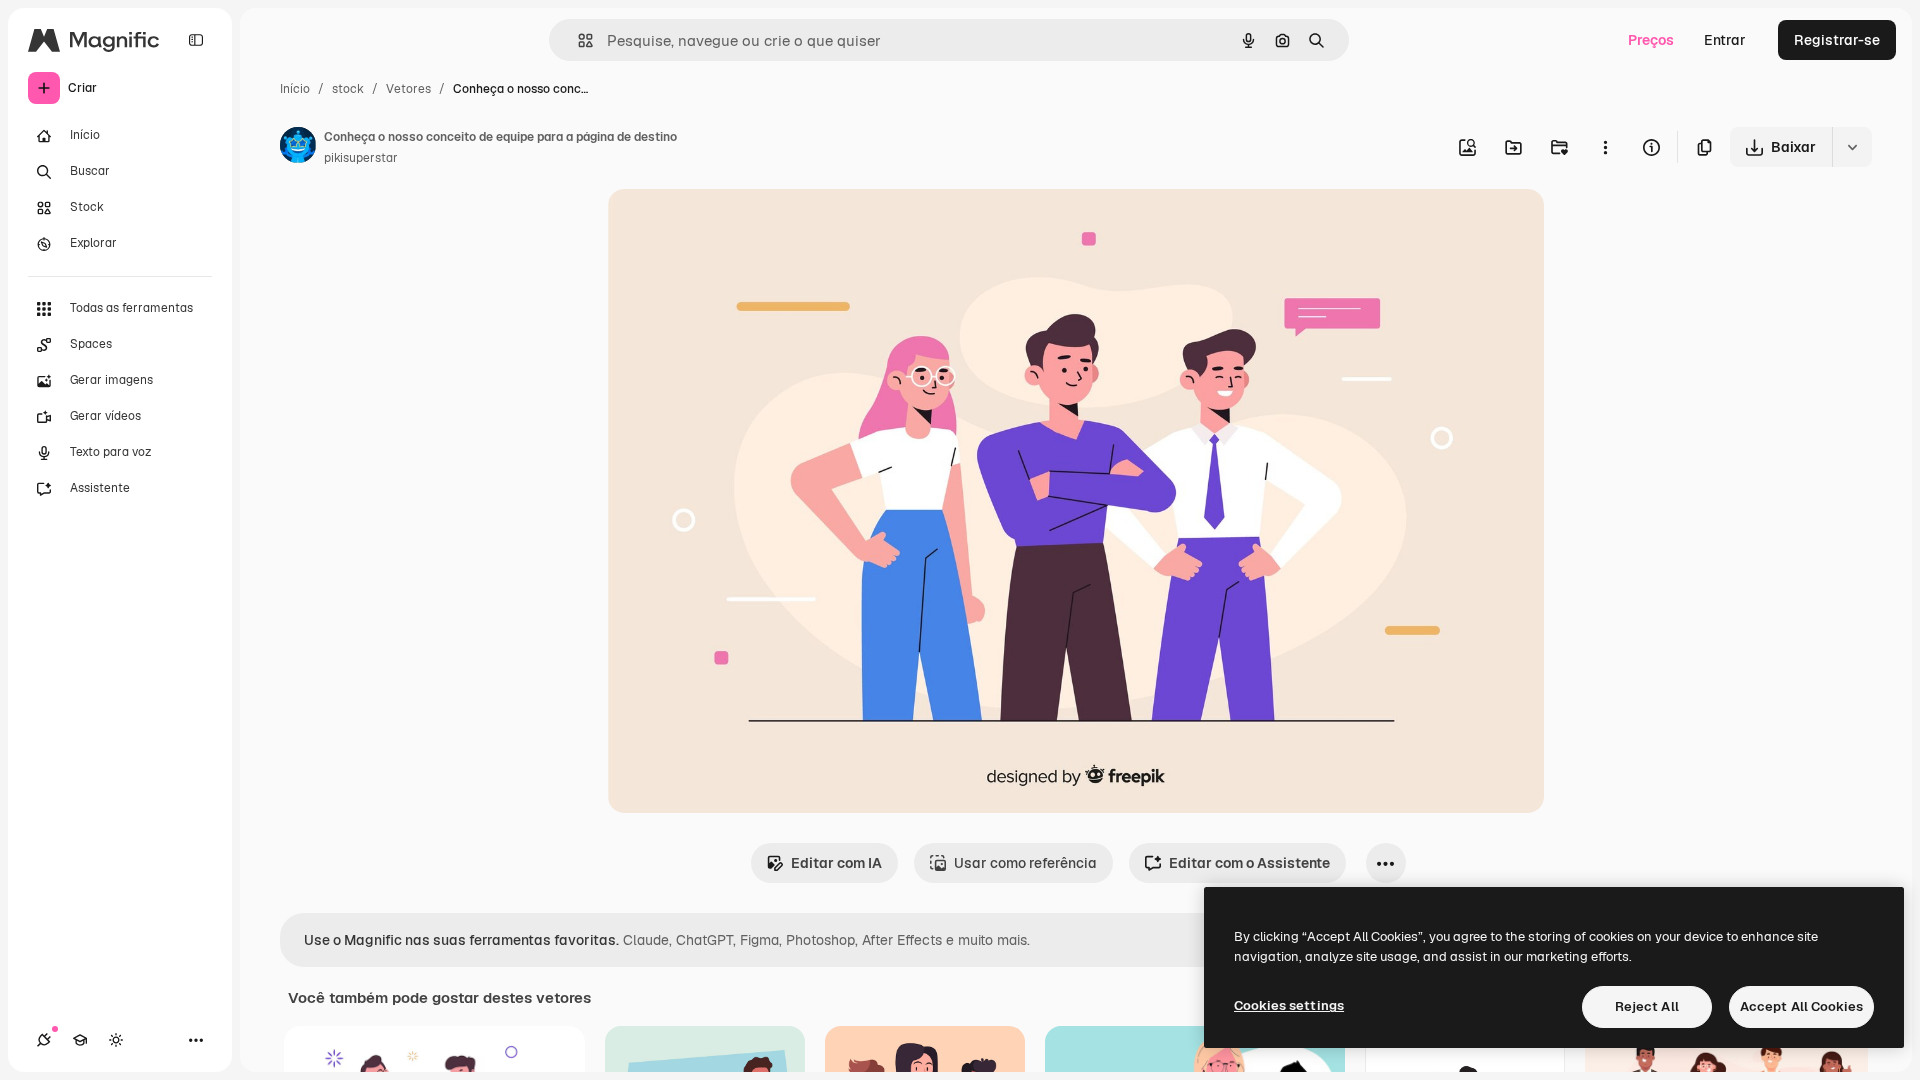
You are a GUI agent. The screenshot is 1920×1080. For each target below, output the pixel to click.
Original (736, 227)
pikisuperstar (361, 158)
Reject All (1647, 1006)
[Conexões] (44, 1040)
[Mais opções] (1605, 147)
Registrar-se (1837, 40)
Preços (1651, 40)
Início (295, 89)
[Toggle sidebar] (196, 40)
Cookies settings (1289, 1005)
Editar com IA (836, 863)
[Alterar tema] (116, 1040)
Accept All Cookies (1801, 1006)
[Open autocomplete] (577, 40)
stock (348, 89)
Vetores (408, 89)
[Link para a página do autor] (298, 148)
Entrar (1725, 40)
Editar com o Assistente (1249, 863)
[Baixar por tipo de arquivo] (1852, 147)
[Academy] (80, 1040)
